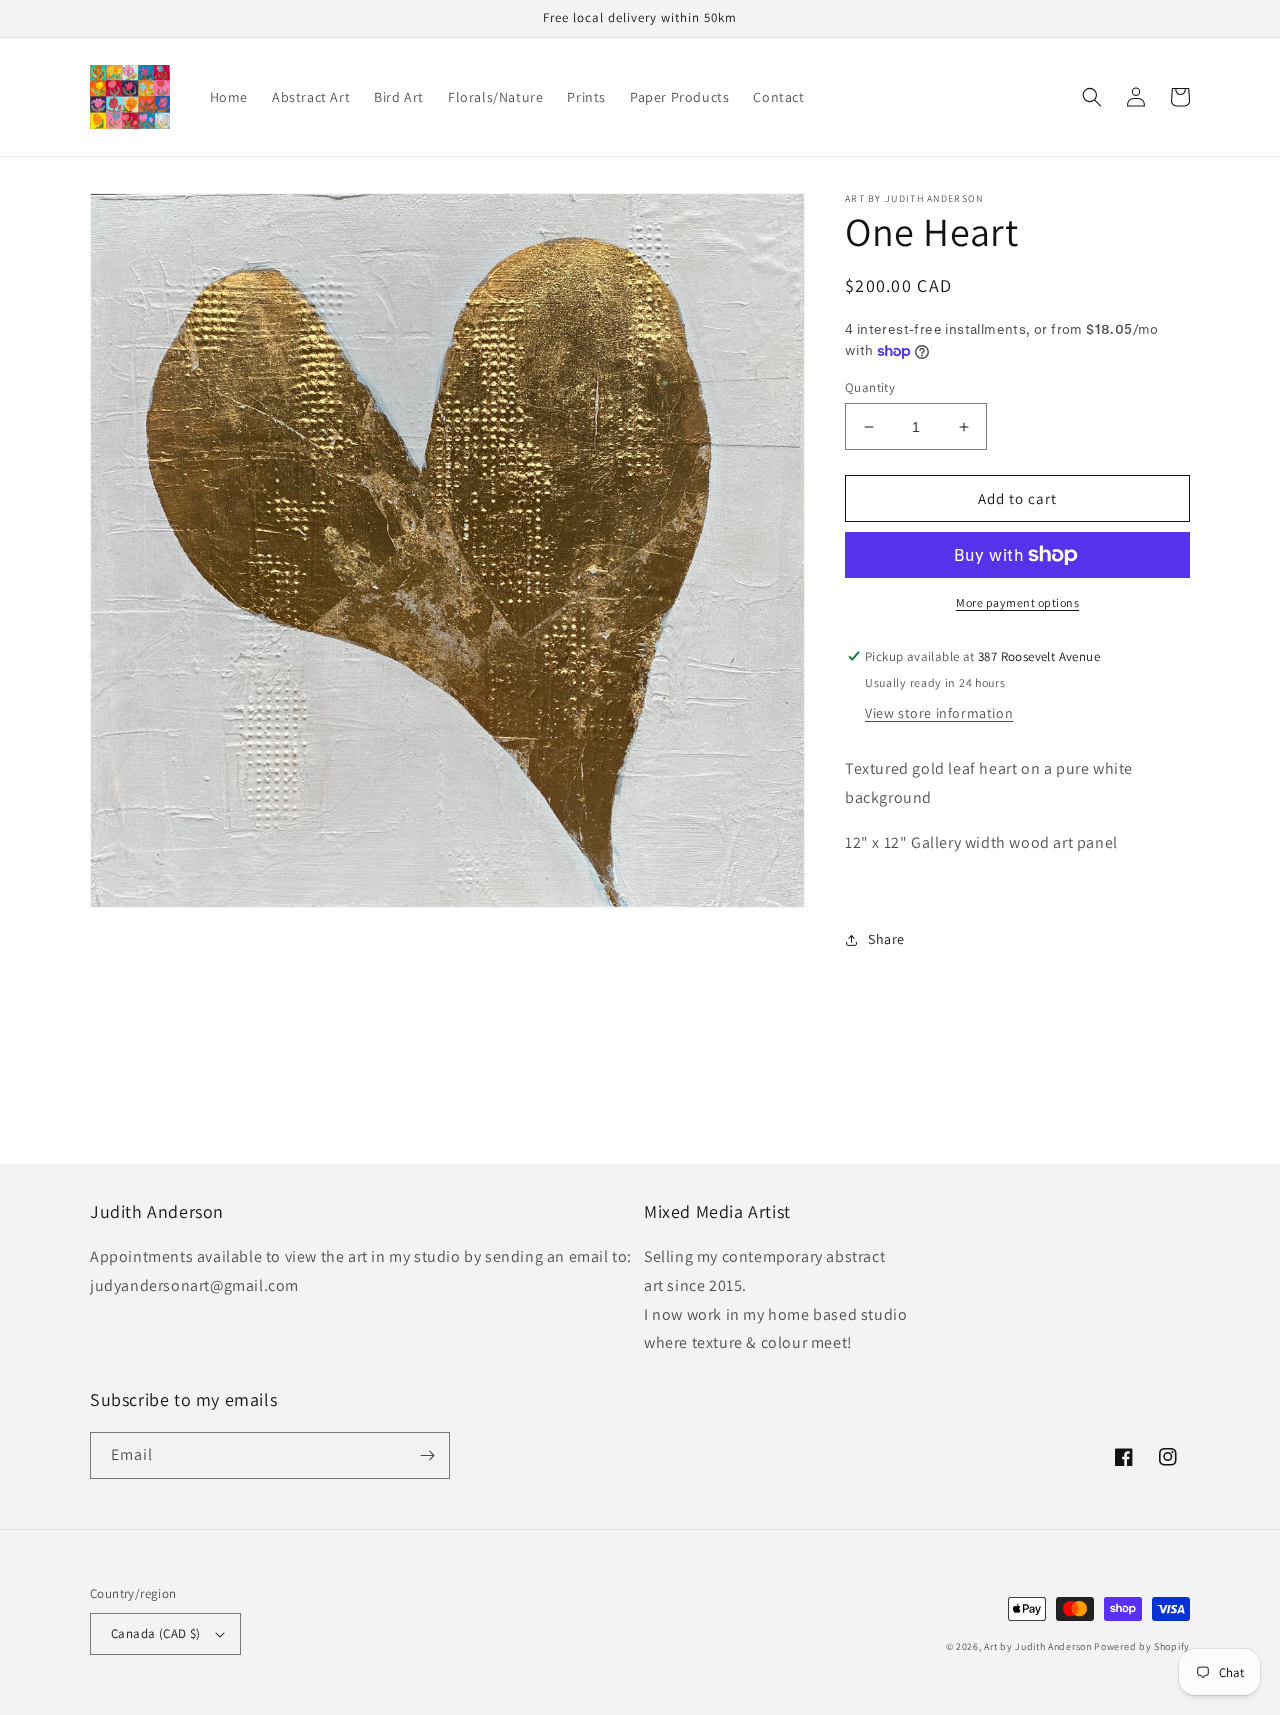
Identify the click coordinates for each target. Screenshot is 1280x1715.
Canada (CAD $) (156, 1633)
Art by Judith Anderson (1037, 1646)
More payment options (1017, 602)
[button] (1092, 97)
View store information (939, 713)
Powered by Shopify (1142, 1646)
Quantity (870, 387)
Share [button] (886, 939)
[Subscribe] (427, 1455)
